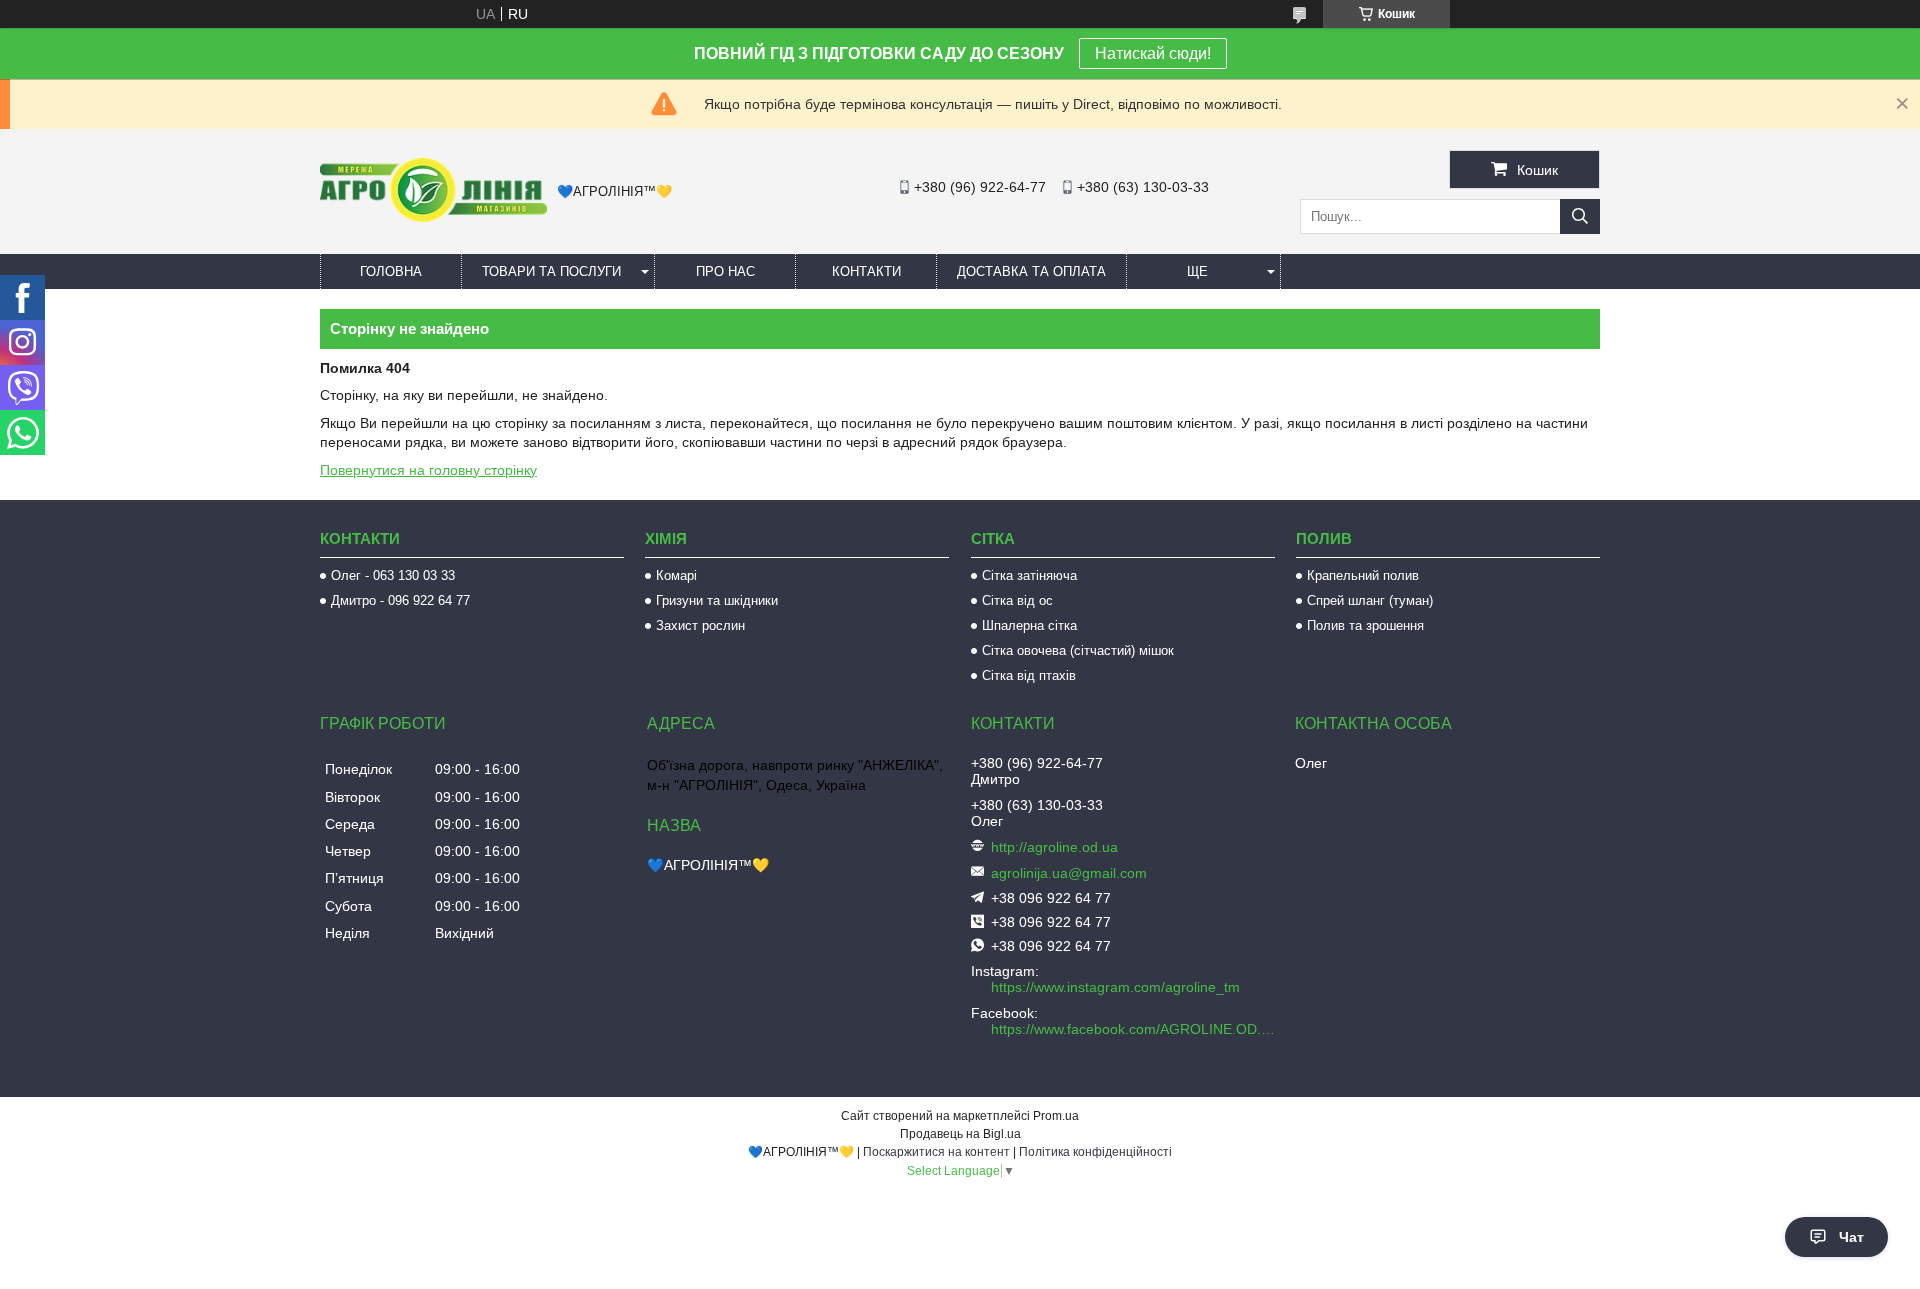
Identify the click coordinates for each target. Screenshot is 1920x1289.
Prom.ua (1056, 1116)
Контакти (866, 271)
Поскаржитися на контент (936, 1152)
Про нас (725, 271)
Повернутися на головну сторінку (428, 470)
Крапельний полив (1363, 575)
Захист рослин (700, 625)
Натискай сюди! (1153, 53)
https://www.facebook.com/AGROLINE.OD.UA (1135, 1029)
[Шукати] (1580, 216)
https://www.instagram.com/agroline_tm (1115, 987)
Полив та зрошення (1365, 625)
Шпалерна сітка (1029, 625)
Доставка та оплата (1031, 271)
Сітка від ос (1017, 600)
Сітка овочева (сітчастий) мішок (1078, 650)
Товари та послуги (551, 271)
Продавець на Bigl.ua (960, 1134)
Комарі (676, 575)
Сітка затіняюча (1029, 575)
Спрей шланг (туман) (1370, 600)
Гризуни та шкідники (717, 600)
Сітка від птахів (1029, 675)
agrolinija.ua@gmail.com (1069, 873)
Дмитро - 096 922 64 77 (400, 600)
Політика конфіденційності (1095, 1152)
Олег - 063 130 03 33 (393, 575)
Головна (391, 271)
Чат (1851, 1237)
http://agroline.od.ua (1054, 847)
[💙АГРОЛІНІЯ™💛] (433, 217)
